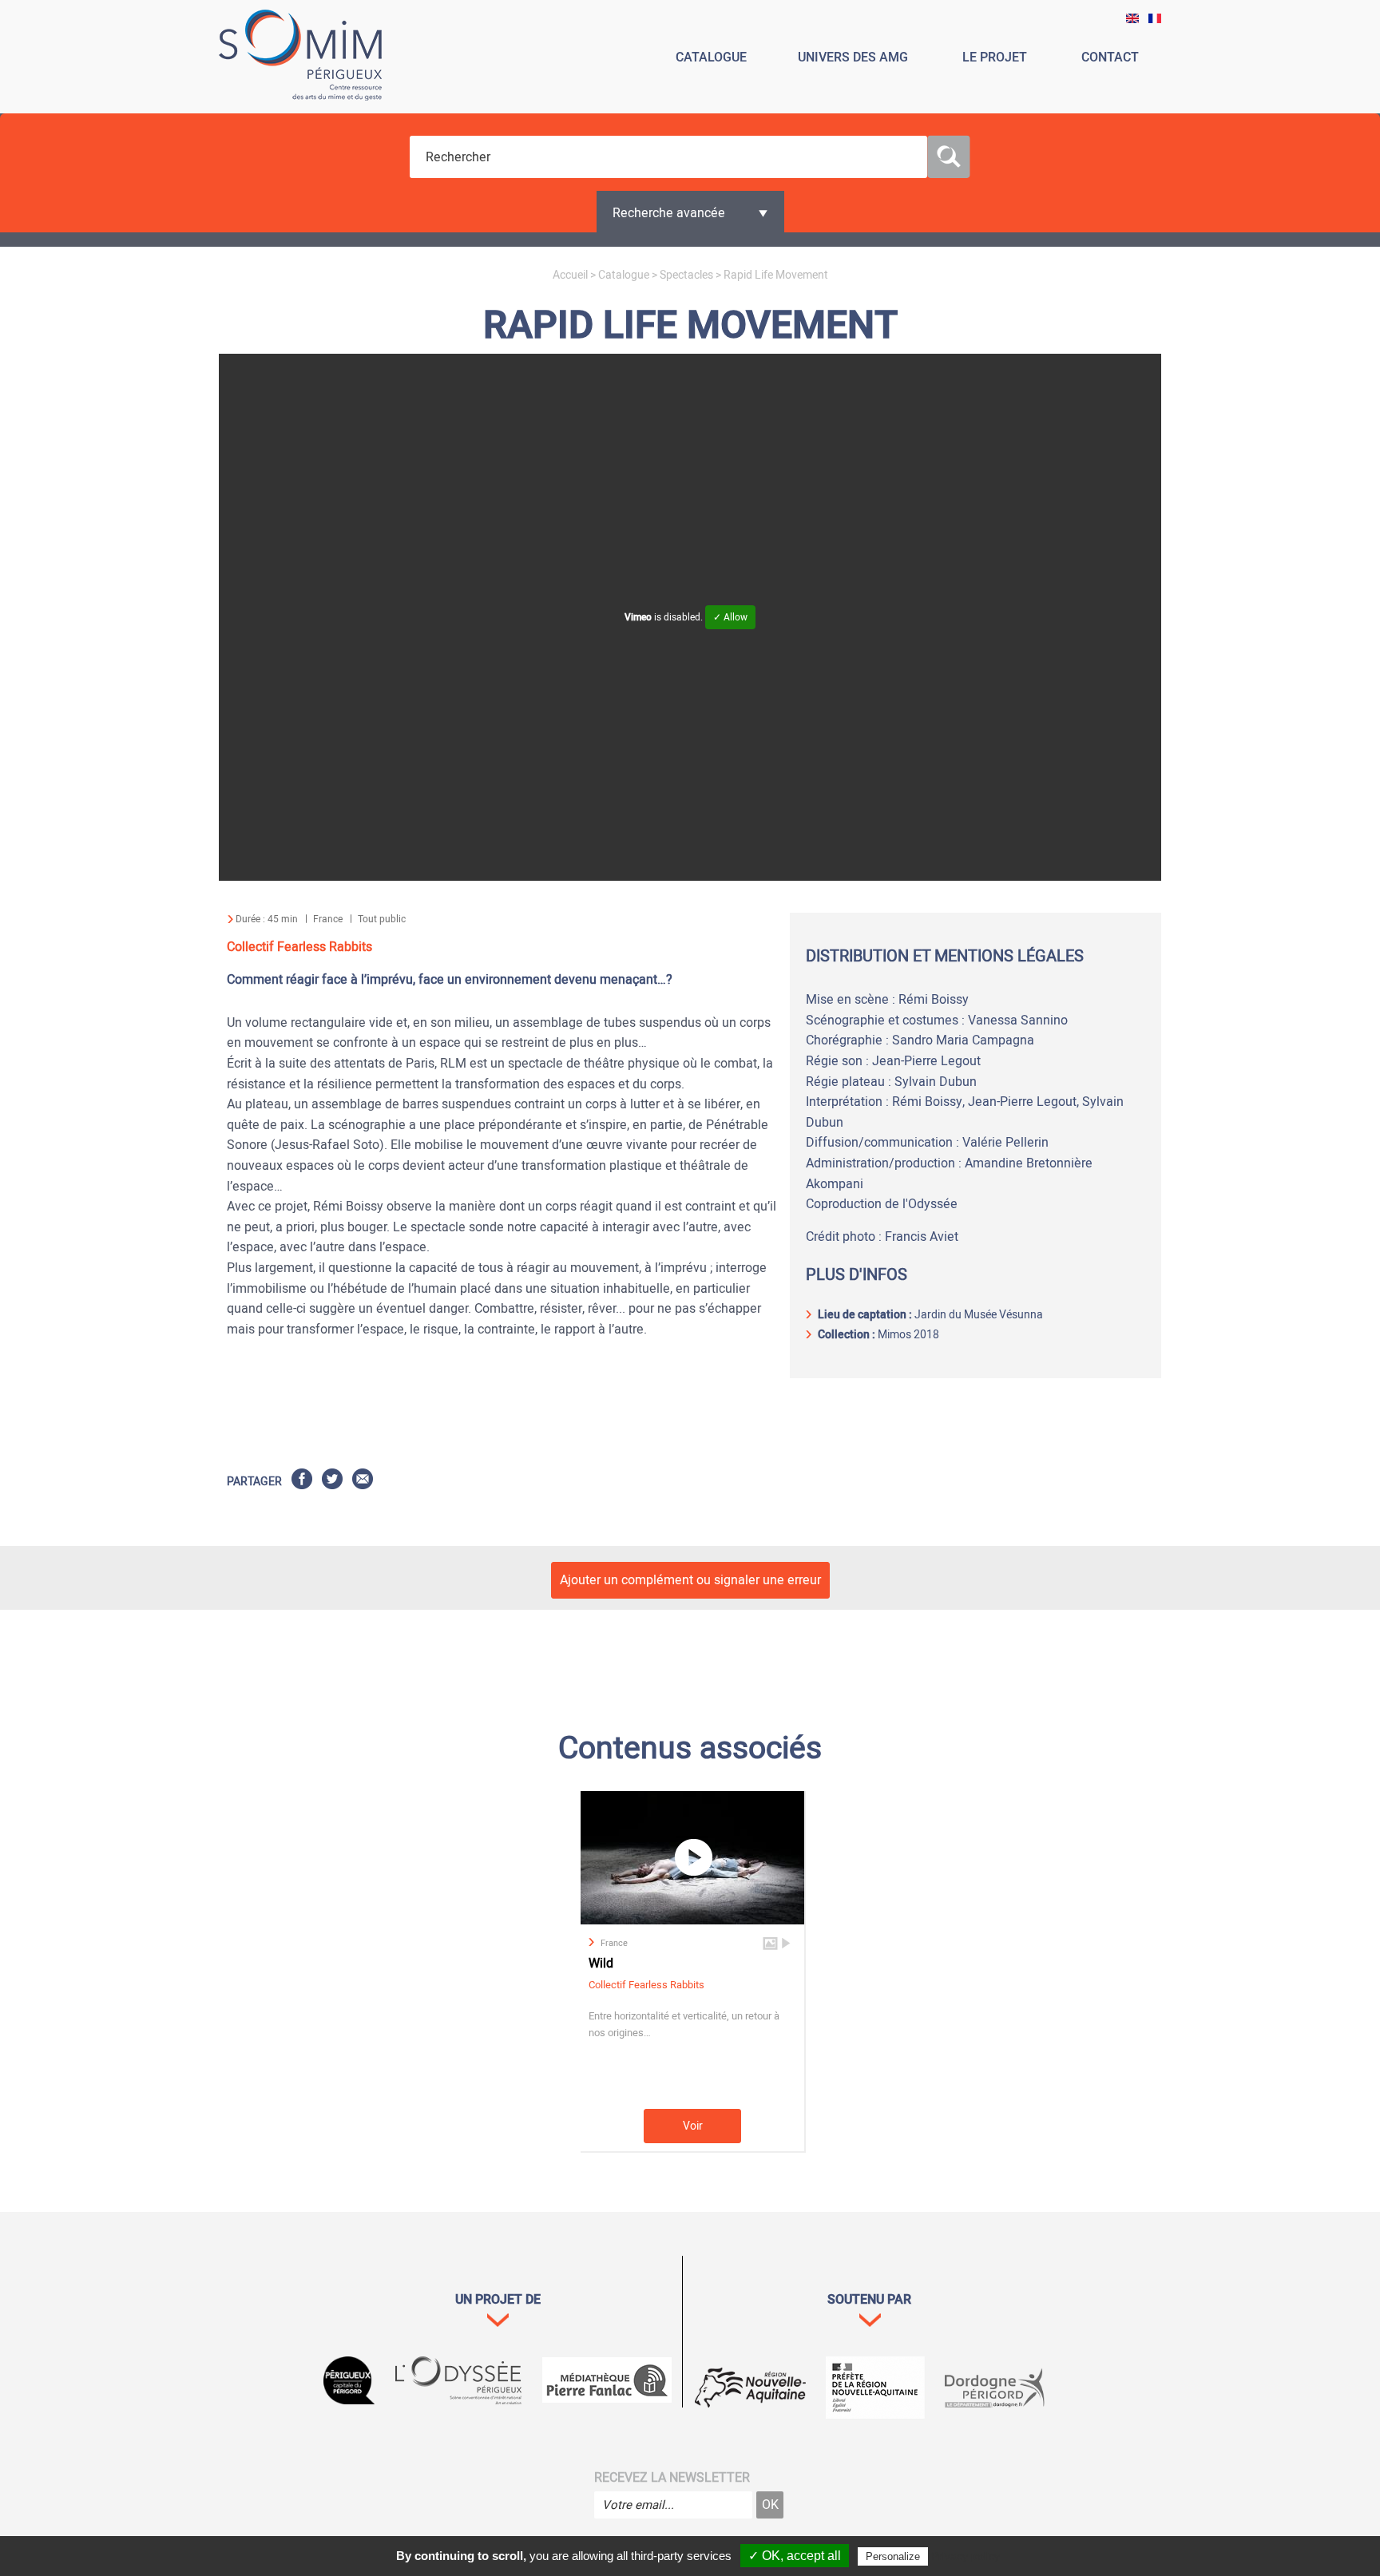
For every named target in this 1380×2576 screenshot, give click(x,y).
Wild (601, 1964)
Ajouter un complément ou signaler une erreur (690, 1580)
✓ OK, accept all (795, 2556)
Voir (693, 2126)
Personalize (893, 2556)
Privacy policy (966, 2556)
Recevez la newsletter (672, 2478)
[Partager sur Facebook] (302, 1482)
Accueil (570, 275)
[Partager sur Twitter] (332, 1482)
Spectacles (686, 275)
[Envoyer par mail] (363, 1482)
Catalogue (624, 275)
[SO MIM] (300, 58)
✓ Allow (730, 617)
